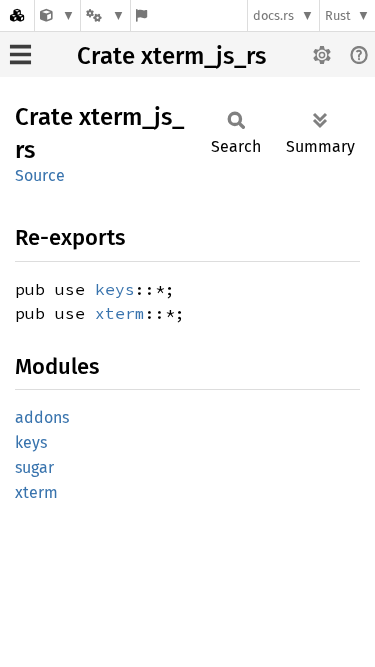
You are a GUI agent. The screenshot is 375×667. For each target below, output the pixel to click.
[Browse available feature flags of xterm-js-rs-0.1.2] (141, 15)
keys (115, 289)
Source (40, 175)
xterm (120, 313)
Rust (338, 15)
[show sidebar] (20, 54)
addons (42, 417)
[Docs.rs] (17, 15)
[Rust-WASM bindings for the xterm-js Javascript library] (57, 15)
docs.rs (273, 15)
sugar (34, 467)
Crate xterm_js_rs (171, 56)
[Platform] (105, 15)
